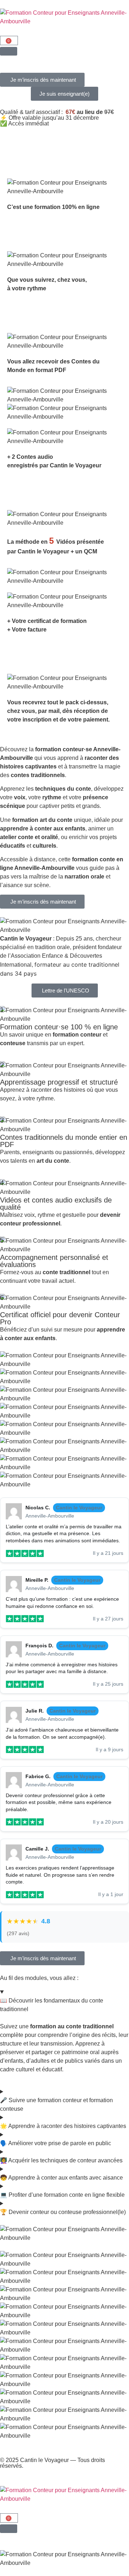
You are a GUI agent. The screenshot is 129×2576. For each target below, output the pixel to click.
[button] (42, 80)
